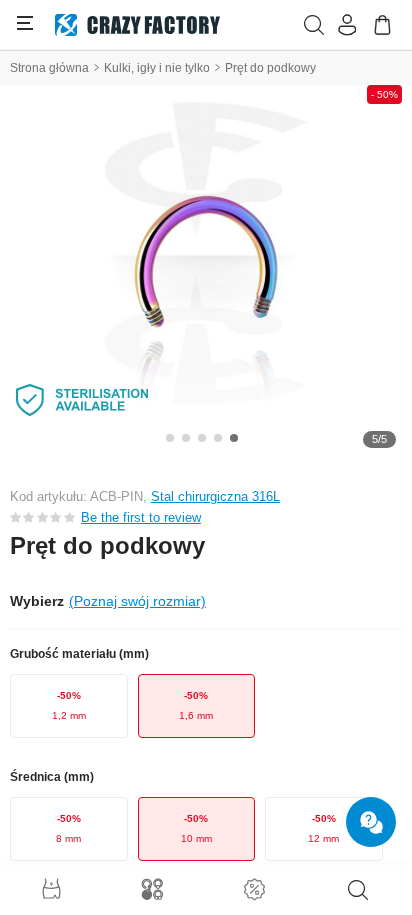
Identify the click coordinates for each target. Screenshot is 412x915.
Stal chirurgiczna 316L (215, 496)
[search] (358, 890)
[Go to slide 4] (218, 438)
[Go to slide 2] (186, 438)
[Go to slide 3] (202, 438)
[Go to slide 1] (170, 438)
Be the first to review (141, 517)
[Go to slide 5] (234, 438)
